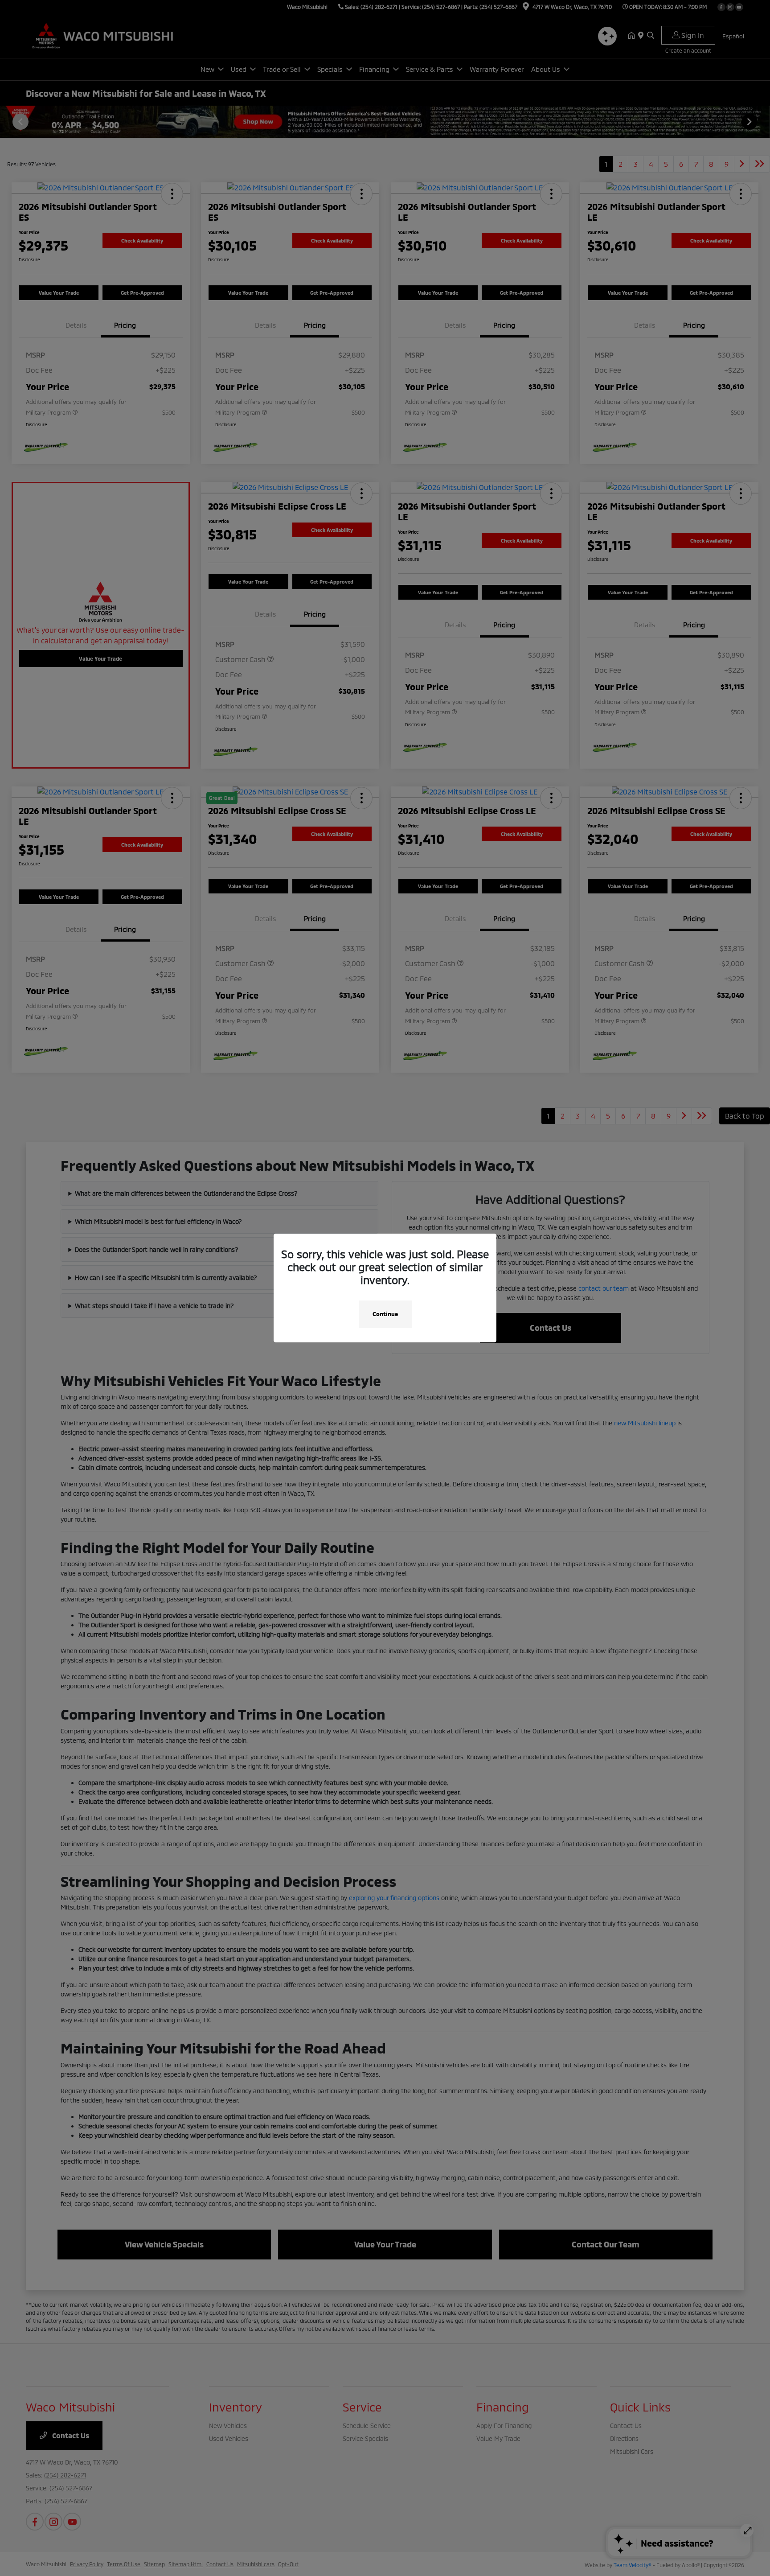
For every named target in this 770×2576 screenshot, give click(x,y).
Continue (385, 1314)
